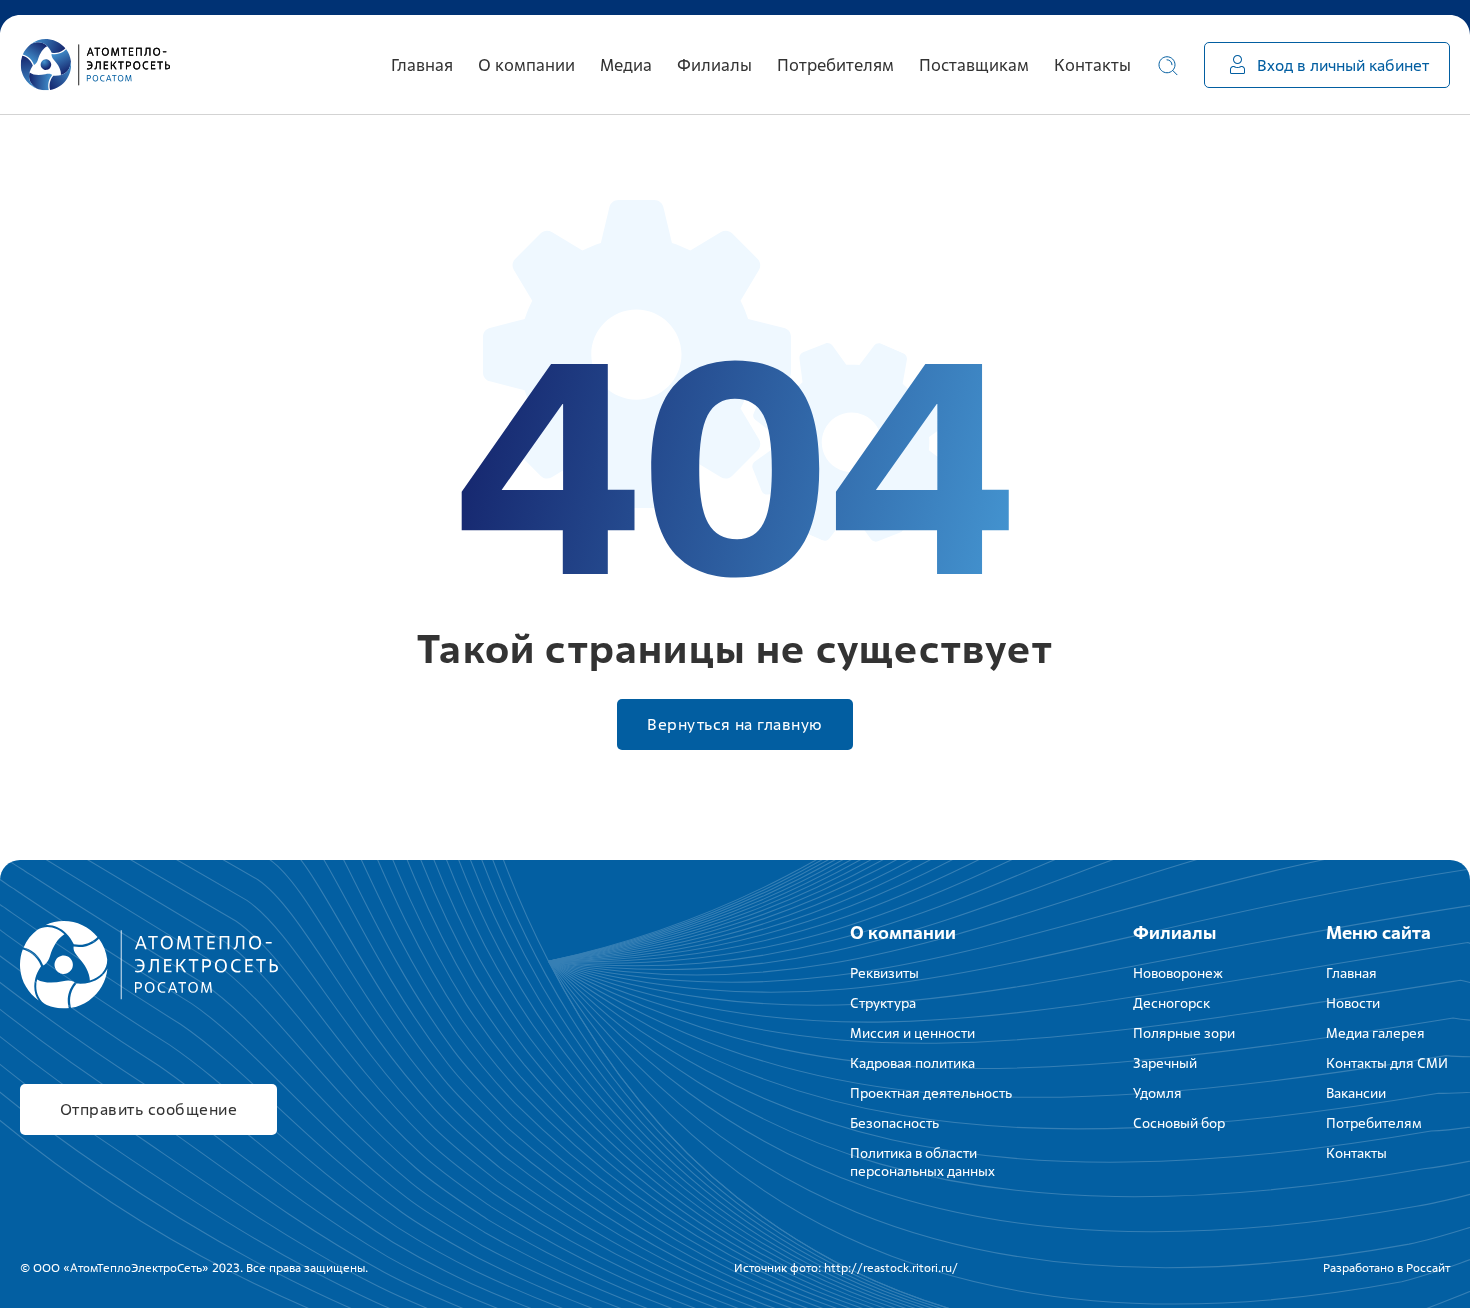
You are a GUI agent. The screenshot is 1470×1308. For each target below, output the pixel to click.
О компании (903, 932)
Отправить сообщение (148, 1109)
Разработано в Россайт (1386, 1268)
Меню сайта (1378, 932)
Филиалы (1174, 932)
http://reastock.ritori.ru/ (891, 1268)
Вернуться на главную (735, 724)
